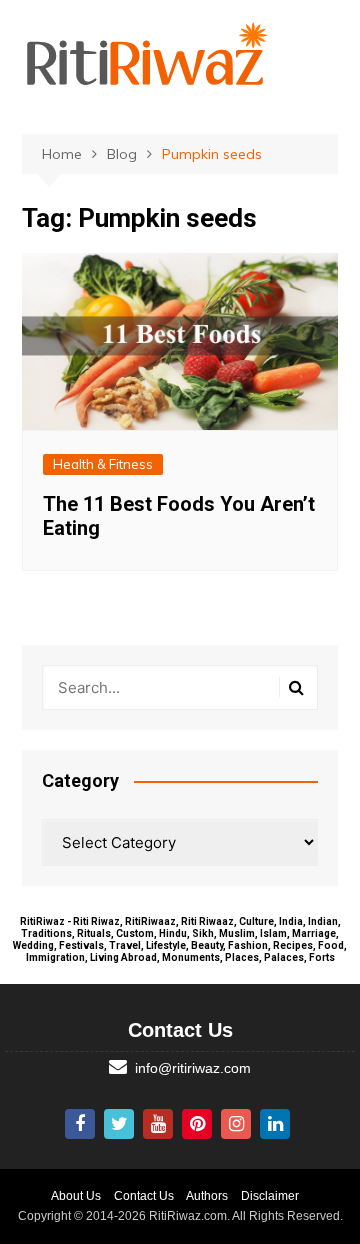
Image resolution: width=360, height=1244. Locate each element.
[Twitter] (119, 1124)
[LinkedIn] (275, 1124)
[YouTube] (158, 1124)
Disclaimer (270, 1196)
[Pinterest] (197, 1124)
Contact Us (144, 1196)
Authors (207, 1196)
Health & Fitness (103, 464)
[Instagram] (236, 1124)
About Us (76, 1196)
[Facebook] (80, 1124)
